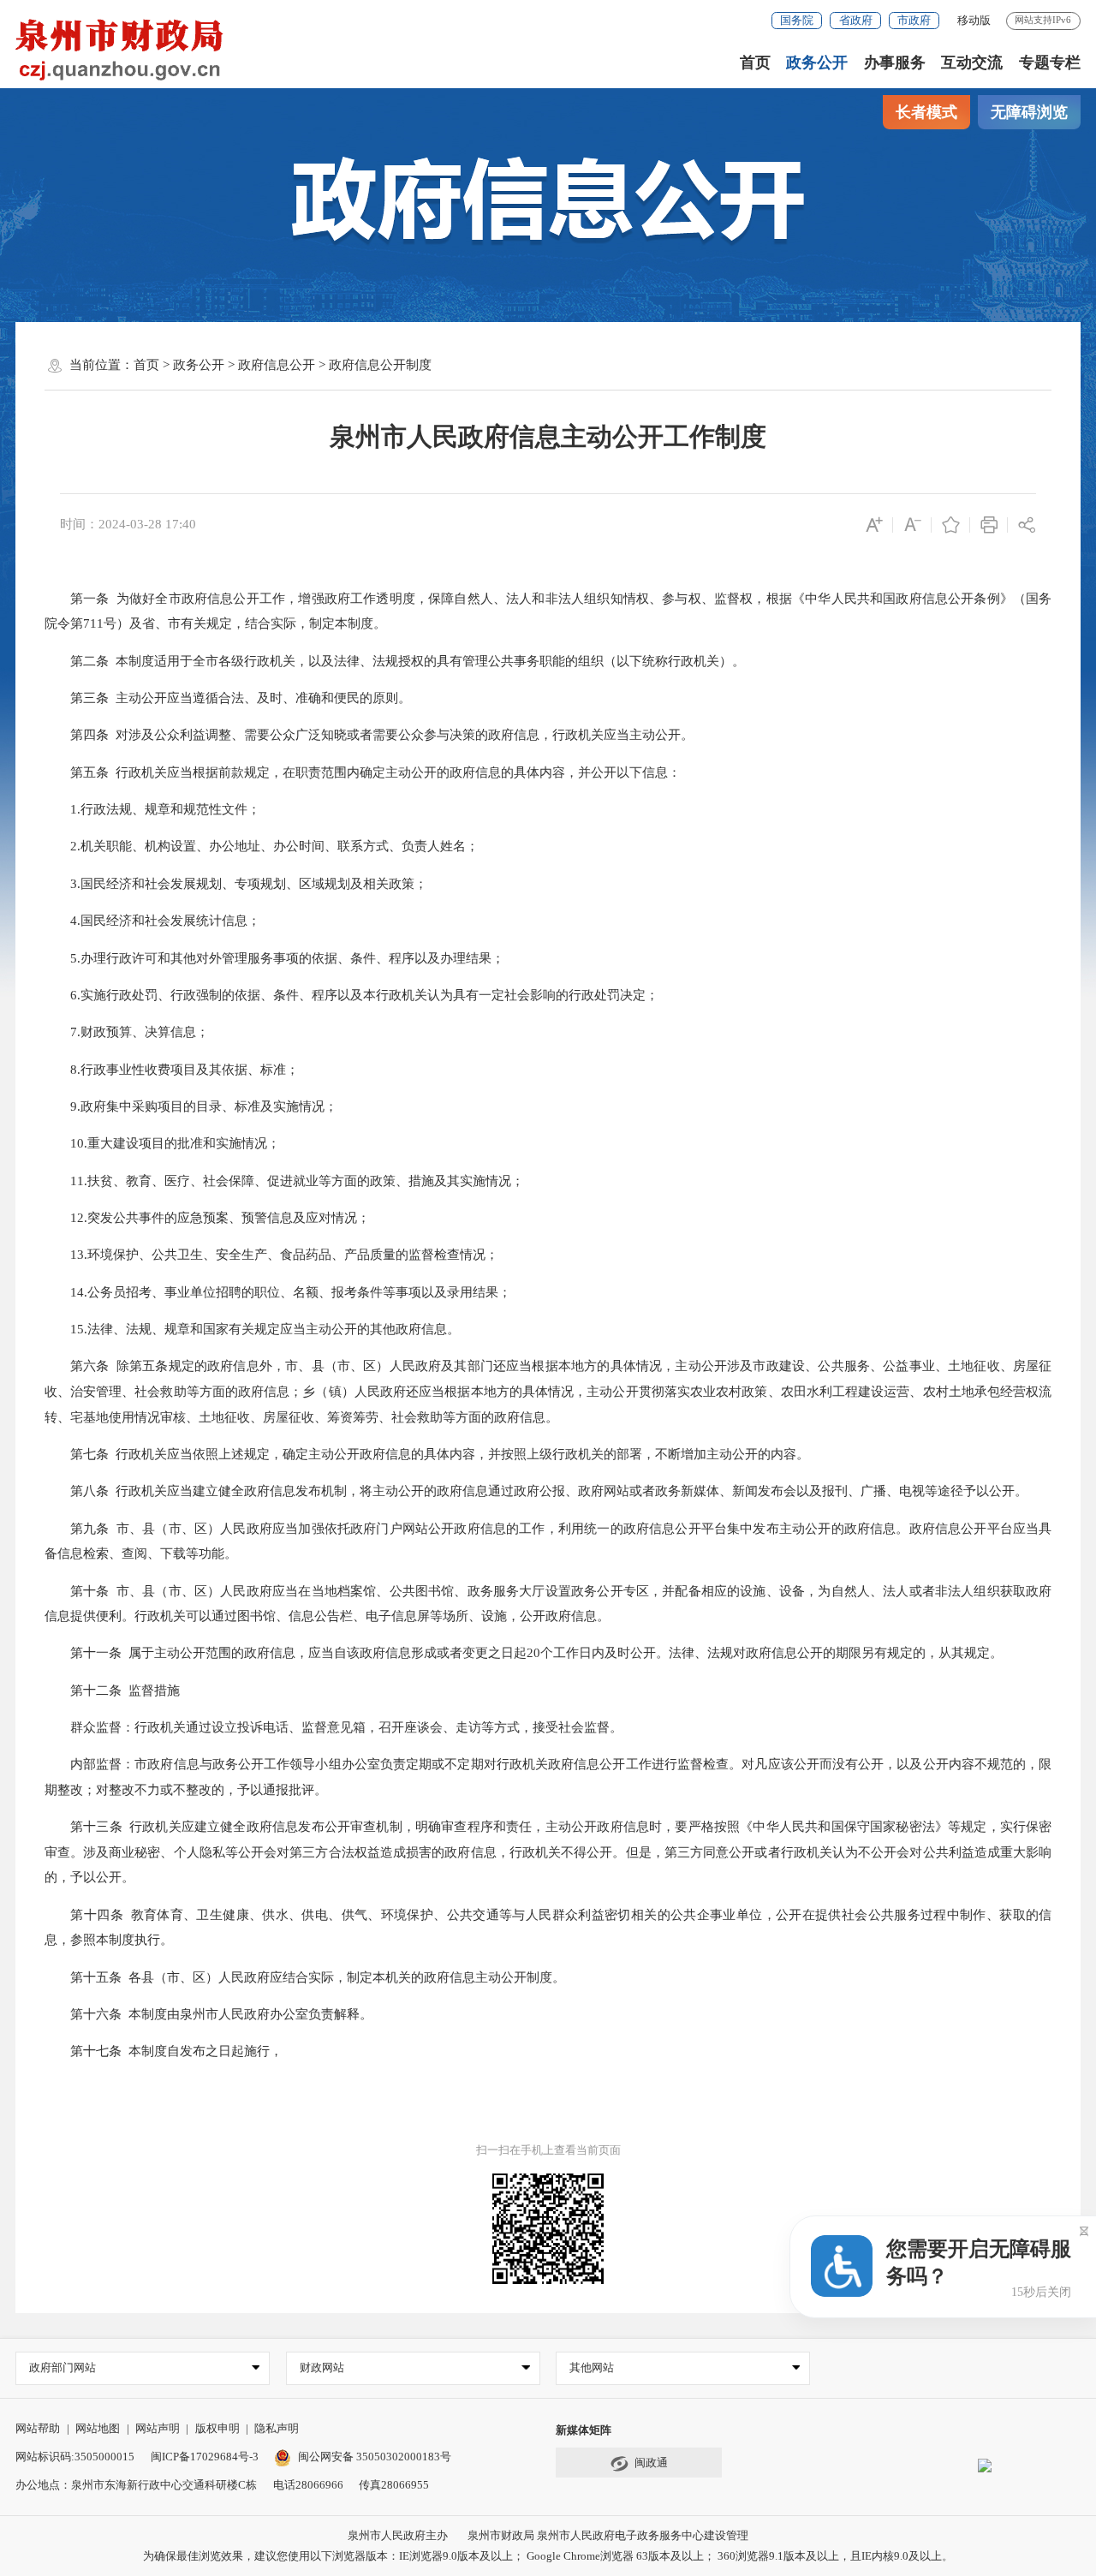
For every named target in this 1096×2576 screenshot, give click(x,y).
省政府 (856, 20)
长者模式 (926, 112)
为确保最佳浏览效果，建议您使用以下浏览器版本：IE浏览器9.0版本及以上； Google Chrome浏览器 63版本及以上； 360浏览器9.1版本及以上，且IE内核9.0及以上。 (548, 2556)
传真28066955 (394, 2485)
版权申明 (217, 2428)
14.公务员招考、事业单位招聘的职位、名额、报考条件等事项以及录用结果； (280, 1292)
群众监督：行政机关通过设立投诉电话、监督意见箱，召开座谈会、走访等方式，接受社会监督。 (335, 1727)
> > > (283, 365)
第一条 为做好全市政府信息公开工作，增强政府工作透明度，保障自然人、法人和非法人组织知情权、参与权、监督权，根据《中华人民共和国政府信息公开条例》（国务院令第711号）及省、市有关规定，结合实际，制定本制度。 (548, 611)
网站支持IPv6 (1043, 20)
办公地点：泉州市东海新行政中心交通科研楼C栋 (136, 2485)
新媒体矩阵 (584, 2430)
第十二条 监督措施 (114, 1690)
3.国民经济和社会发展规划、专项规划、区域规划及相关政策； (238, 884)
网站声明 (158, 2428)
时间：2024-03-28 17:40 (128, 524)
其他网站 (592, 2367)
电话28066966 (308, 2485)
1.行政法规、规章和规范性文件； (154, 809)
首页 (755, 63)
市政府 (914, 20)
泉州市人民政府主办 (398, 2535)
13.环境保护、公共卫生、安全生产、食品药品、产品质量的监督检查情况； (273, 1255)
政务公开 (817, 63)
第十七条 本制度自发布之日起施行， (165, 2051)
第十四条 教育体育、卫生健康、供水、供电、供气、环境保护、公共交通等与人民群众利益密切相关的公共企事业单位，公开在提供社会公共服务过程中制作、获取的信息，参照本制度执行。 (548, 1928)
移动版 (974, 20)
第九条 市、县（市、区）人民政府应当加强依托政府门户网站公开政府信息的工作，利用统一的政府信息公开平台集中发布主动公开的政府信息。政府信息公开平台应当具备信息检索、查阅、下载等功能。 (548, 1541)
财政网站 (322, 2367)
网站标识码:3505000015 (75, 2457)
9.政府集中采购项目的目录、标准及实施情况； (193, 1106)
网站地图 (98, 2428)
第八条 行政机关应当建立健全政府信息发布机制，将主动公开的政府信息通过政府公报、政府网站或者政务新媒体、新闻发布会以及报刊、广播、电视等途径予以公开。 (538, 1491)
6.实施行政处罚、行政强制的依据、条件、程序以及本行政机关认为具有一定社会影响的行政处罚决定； (353, 995)
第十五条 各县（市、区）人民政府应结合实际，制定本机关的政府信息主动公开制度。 (307, 1977)
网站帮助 (38, 2428)
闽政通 (651, 2463)
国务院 (797, 20)
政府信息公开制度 (380, 365)
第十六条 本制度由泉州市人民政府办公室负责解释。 (210, 2014)
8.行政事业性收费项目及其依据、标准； (173, 1070)
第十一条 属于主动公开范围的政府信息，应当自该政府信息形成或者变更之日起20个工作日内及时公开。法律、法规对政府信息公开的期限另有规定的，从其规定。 (525, 1653)
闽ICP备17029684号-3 (205, 2457)
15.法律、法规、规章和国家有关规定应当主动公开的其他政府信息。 (254, 1329)
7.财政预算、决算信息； (128, 1032)
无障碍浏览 (1029, 112)
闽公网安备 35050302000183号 (374, 2457)
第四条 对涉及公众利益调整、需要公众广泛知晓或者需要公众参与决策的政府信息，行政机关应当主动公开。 (371, 735)
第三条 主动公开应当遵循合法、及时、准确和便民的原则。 (229, 698)
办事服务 (895, 63)
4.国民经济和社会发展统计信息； (154, 921)
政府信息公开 (277, 365)
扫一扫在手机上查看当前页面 (548, 2150)
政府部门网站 (63, 2367)
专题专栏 (1050, 63)
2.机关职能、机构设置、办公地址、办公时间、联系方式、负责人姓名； (263, 846)
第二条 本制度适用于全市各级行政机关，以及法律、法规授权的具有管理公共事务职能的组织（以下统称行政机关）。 (396, 661)
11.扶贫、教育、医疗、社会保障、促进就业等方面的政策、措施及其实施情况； (286, 1181)
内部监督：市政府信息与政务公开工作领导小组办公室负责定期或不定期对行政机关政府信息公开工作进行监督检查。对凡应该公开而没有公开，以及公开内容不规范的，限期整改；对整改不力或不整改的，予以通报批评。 (548, 1777)
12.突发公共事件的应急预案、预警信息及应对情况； (209, 1218)
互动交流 (972, 63)
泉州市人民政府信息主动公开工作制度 (548, 437)
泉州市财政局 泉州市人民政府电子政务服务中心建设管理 (608, 2535)
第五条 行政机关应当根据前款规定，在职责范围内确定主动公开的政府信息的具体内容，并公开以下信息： (364, 772)
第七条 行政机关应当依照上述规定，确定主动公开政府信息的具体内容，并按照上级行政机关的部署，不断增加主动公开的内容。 (429, 1454)
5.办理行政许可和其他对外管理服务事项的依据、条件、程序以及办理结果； (276, 958)
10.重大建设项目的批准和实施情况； (164, 1143)
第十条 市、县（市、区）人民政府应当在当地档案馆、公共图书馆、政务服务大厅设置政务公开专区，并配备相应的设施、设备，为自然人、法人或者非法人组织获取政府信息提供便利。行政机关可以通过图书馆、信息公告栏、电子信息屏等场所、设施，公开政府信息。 (548, 1604)
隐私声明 (277, 2428)
